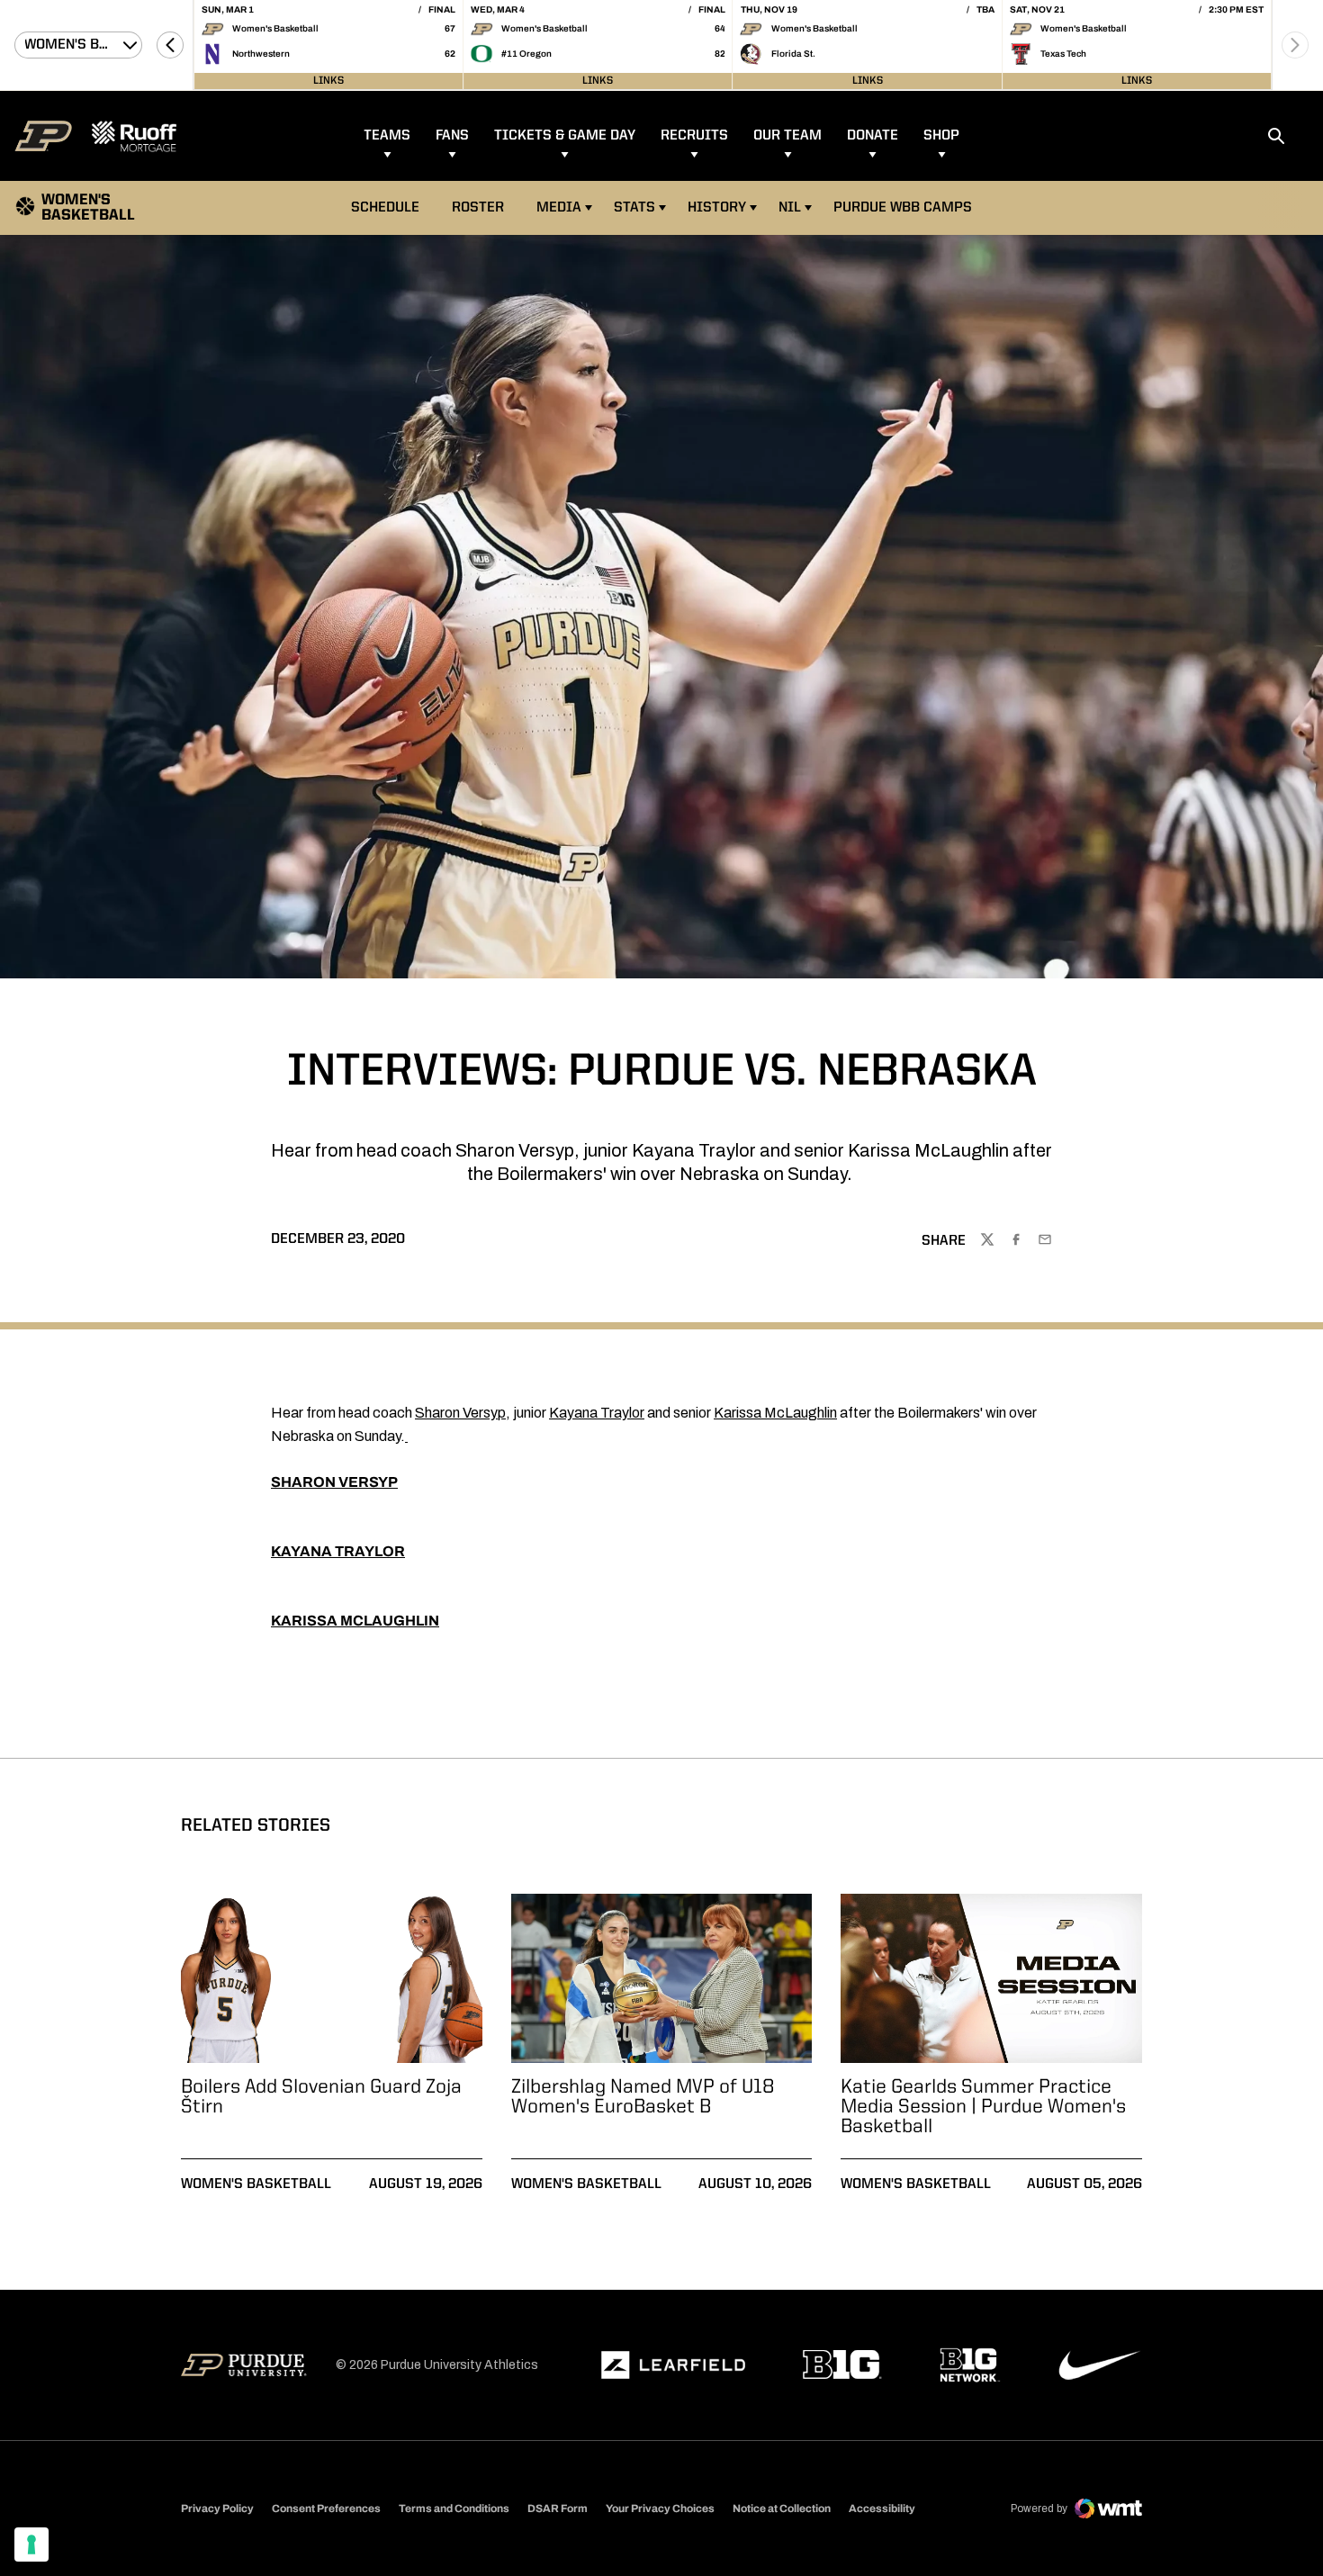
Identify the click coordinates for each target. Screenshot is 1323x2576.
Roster (478, 208)
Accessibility (882, 2508)
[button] (170, 45)
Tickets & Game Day (565, 136)
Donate (873, 136)
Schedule (385, 208)
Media (559, 208)
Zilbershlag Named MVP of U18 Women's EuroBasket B (643, 2097)
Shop (941, 136)
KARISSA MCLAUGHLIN (355, 1621)
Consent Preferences (326, 2508)
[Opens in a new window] (673, 2365)
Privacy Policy (217, 2508)
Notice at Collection (782, 2508)
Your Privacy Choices (660, 2508)
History (717, 208)
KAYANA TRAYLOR (338, 1551)
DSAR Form (558, 2508)
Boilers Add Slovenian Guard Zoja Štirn (321, 2097)
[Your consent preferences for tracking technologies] (31, 2544)
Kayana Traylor (597, 1413)
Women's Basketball (256, 2184)
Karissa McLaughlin (775, 1413)
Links (328, 81)
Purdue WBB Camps (903, 208)
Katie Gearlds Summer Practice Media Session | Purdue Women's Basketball (983, 2107)
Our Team (787, 136)
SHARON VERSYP (334, 1482)
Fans (452, 136)
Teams (387, 136)
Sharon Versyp (460, 1413)
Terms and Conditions (454, 2508)
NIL (790, 208)
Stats (634, 208)
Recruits (694, 136)
